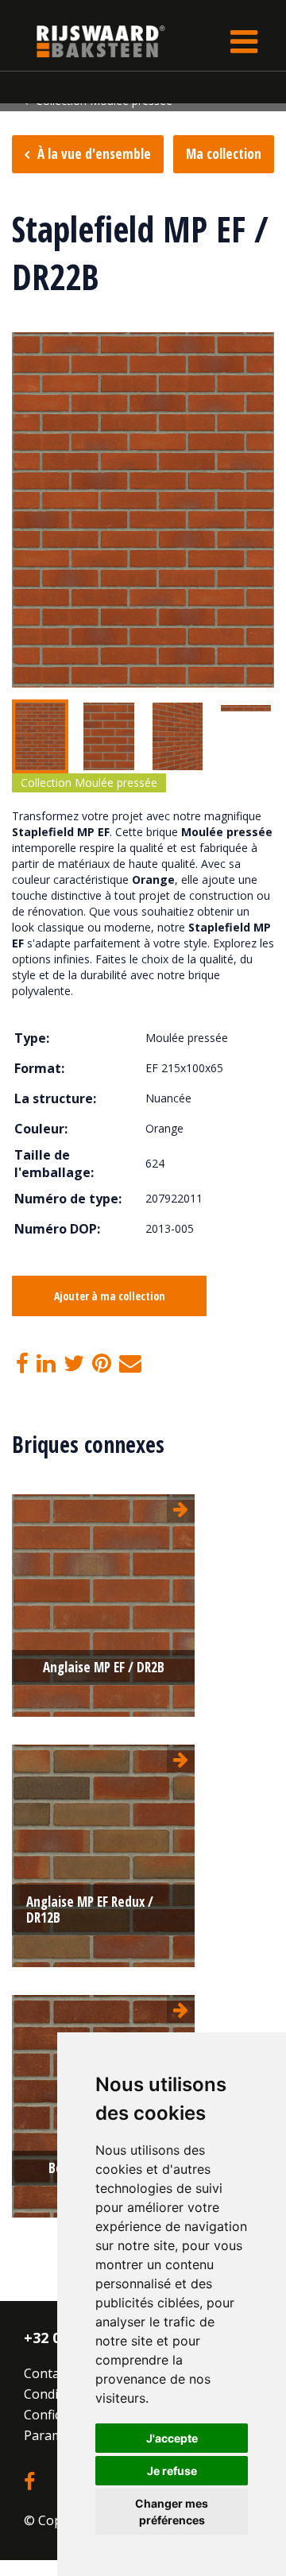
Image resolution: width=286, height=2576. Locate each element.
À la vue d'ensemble (94, 154)
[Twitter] (74, 1364)
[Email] (130, 1364)
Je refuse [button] (172, 2471)
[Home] (89, 41)
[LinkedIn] (46, 1364)
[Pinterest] (102, 1364)
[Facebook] (22, 1364)
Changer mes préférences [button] (172, 2512)
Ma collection (224, 154)
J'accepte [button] (172, 2438)
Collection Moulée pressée (89, 782)
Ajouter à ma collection (110, 1296)
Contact (47, 2373)
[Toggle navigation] (244, 41)
